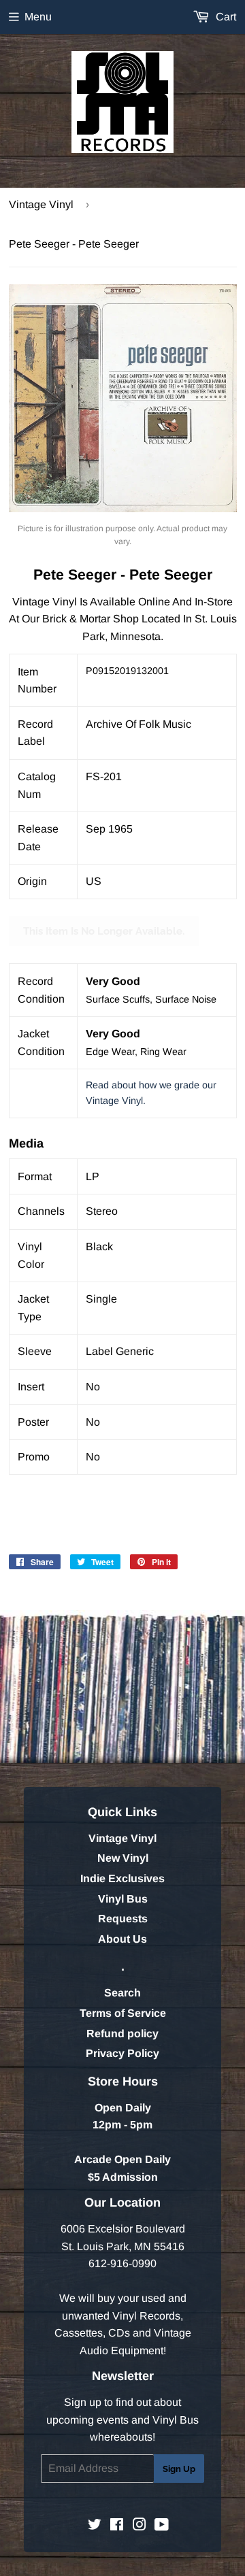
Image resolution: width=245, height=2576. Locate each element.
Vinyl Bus (123, 1899)
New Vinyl (123, 1858)
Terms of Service (123, 2013)
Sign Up (179, 2469)
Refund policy (122, 2034)
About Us (122, 1939)
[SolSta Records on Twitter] (95, 2526)
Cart (225, 17)
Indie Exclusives (122, 1878)
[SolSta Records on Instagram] (140, 2526)
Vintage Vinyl (41, 204)
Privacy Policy (122, 2053)
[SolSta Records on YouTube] (162, 2526)
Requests (123, 1919)
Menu (38, 17)
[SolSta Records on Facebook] (117, 2526)
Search (122, 1993)
